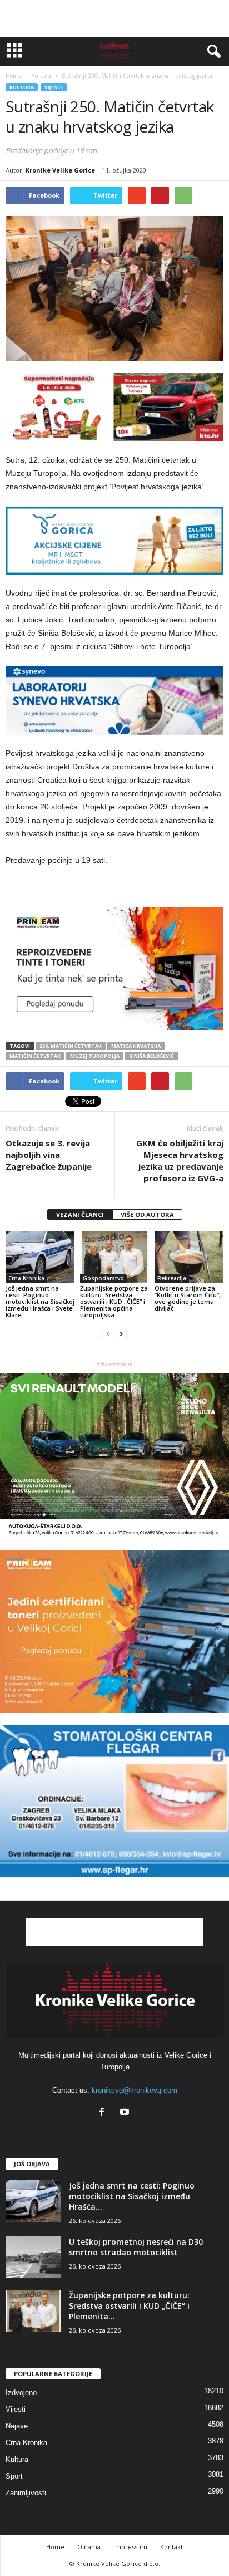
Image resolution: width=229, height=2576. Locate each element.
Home (13, 76)
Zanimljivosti (26, 2493)
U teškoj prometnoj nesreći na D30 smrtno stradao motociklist (136, 2247)
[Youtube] (126, 2113)
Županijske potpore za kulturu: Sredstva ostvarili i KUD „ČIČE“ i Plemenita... (129, 2306)
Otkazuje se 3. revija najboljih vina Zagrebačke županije (49, 1155)
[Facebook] (104, 2113)
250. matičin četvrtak (71, 1046)
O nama (89, 2547)
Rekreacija (172, 1278)
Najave (17, 2426)
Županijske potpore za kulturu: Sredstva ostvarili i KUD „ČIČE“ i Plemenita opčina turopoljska (114, 1301)
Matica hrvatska (136, 1046)
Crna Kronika (26, 1278)
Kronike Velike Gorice (60, 170)
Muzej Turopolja (95, 1056)
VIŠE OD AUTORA (147, 1215)
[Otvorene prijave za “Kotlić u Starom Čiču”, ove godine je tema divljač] (189, 1257)
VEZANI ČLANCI (80, 1215)
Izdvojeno (21, 2393)
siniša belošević (151, 1056)
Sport (14, 2476)
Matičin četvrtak (35, 1056)
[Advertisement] (114, 18)
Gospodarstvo (103, 1278)
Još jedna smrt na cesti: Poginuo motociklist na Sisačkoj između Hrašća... (132, 2196)
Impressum (130, 2547)
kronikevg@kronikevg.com (135, 2090)
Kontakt (171, 2547)
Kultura (22, 87)
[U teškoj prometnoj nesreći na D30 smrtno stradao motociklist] (33, 2257)
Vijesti (54, 87)
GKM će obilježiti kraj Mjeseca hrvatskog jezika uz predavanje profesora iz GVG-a (180, 1161)
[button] (212, 52)
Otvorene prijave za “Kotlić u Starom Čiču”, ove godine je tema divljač (188, 1298)
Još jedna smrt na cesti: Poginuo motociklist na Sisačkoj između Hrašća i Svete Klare (40, 1301)
